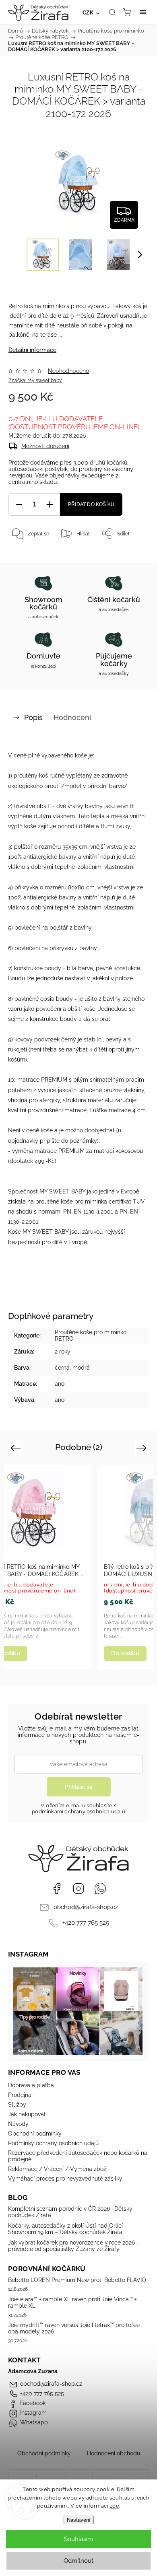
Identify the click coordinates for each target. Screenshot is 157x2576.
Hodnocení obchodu (114, 2453)
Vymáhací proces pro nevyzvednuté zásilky (65, 2179)
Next (143, 1447)
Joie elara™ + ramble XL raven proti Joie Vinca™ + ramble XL (72, 2302)
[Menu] (143, 12)
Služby (17, 2105)
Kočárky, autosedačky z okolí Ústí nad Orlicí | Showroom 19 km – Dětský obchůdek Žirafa (67, 2229)
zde (115, 2506)
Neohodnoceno (68, 371)
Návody (18, 2124)
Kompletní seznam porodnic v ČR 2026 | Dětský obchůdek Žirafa (70, 2212)
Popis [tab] (33, 717)
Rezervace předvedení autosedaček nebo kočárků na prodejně (78, 2156)
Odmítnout (78, 2561)
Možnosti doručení (45, 446)
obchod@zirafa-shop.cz (86, 1907)
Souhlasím (78, 2539)
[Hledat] (112, 12)
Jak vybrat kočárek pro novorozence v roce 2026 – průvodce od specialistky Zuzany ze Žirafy (74, 2246)
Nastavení (79, 2520)
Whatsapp (100, 1889)
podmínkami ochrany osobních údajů (78, 1812)
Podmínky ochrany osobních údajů (53, 2143)
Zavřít (131, 554)
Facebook (57, 1889)
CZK (88, 13)
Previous (17, 1447)
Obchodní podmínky (35, 2134)
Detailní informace (32, 350)
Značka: (35, 381)
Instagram (78, 1889)
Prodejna (20, 2095)
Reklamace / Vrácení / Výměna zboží (58, 2169)
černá (62, 1368)
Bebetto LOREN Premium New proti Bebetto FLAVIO (77, 2280)
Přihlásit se (79, 1787)
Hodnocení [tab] (72, 717)
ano (60, 1384)
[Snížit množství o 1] (19, 505)
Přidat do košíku (91, 504)
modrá (81, 1368)
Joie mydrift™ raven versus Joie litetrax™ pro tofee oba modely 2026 (74, 2328)
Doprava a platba (31, 2085)
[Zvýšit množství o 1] (50, 505)
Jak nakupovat (27, 2114)
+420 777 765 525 (86, 1923)
